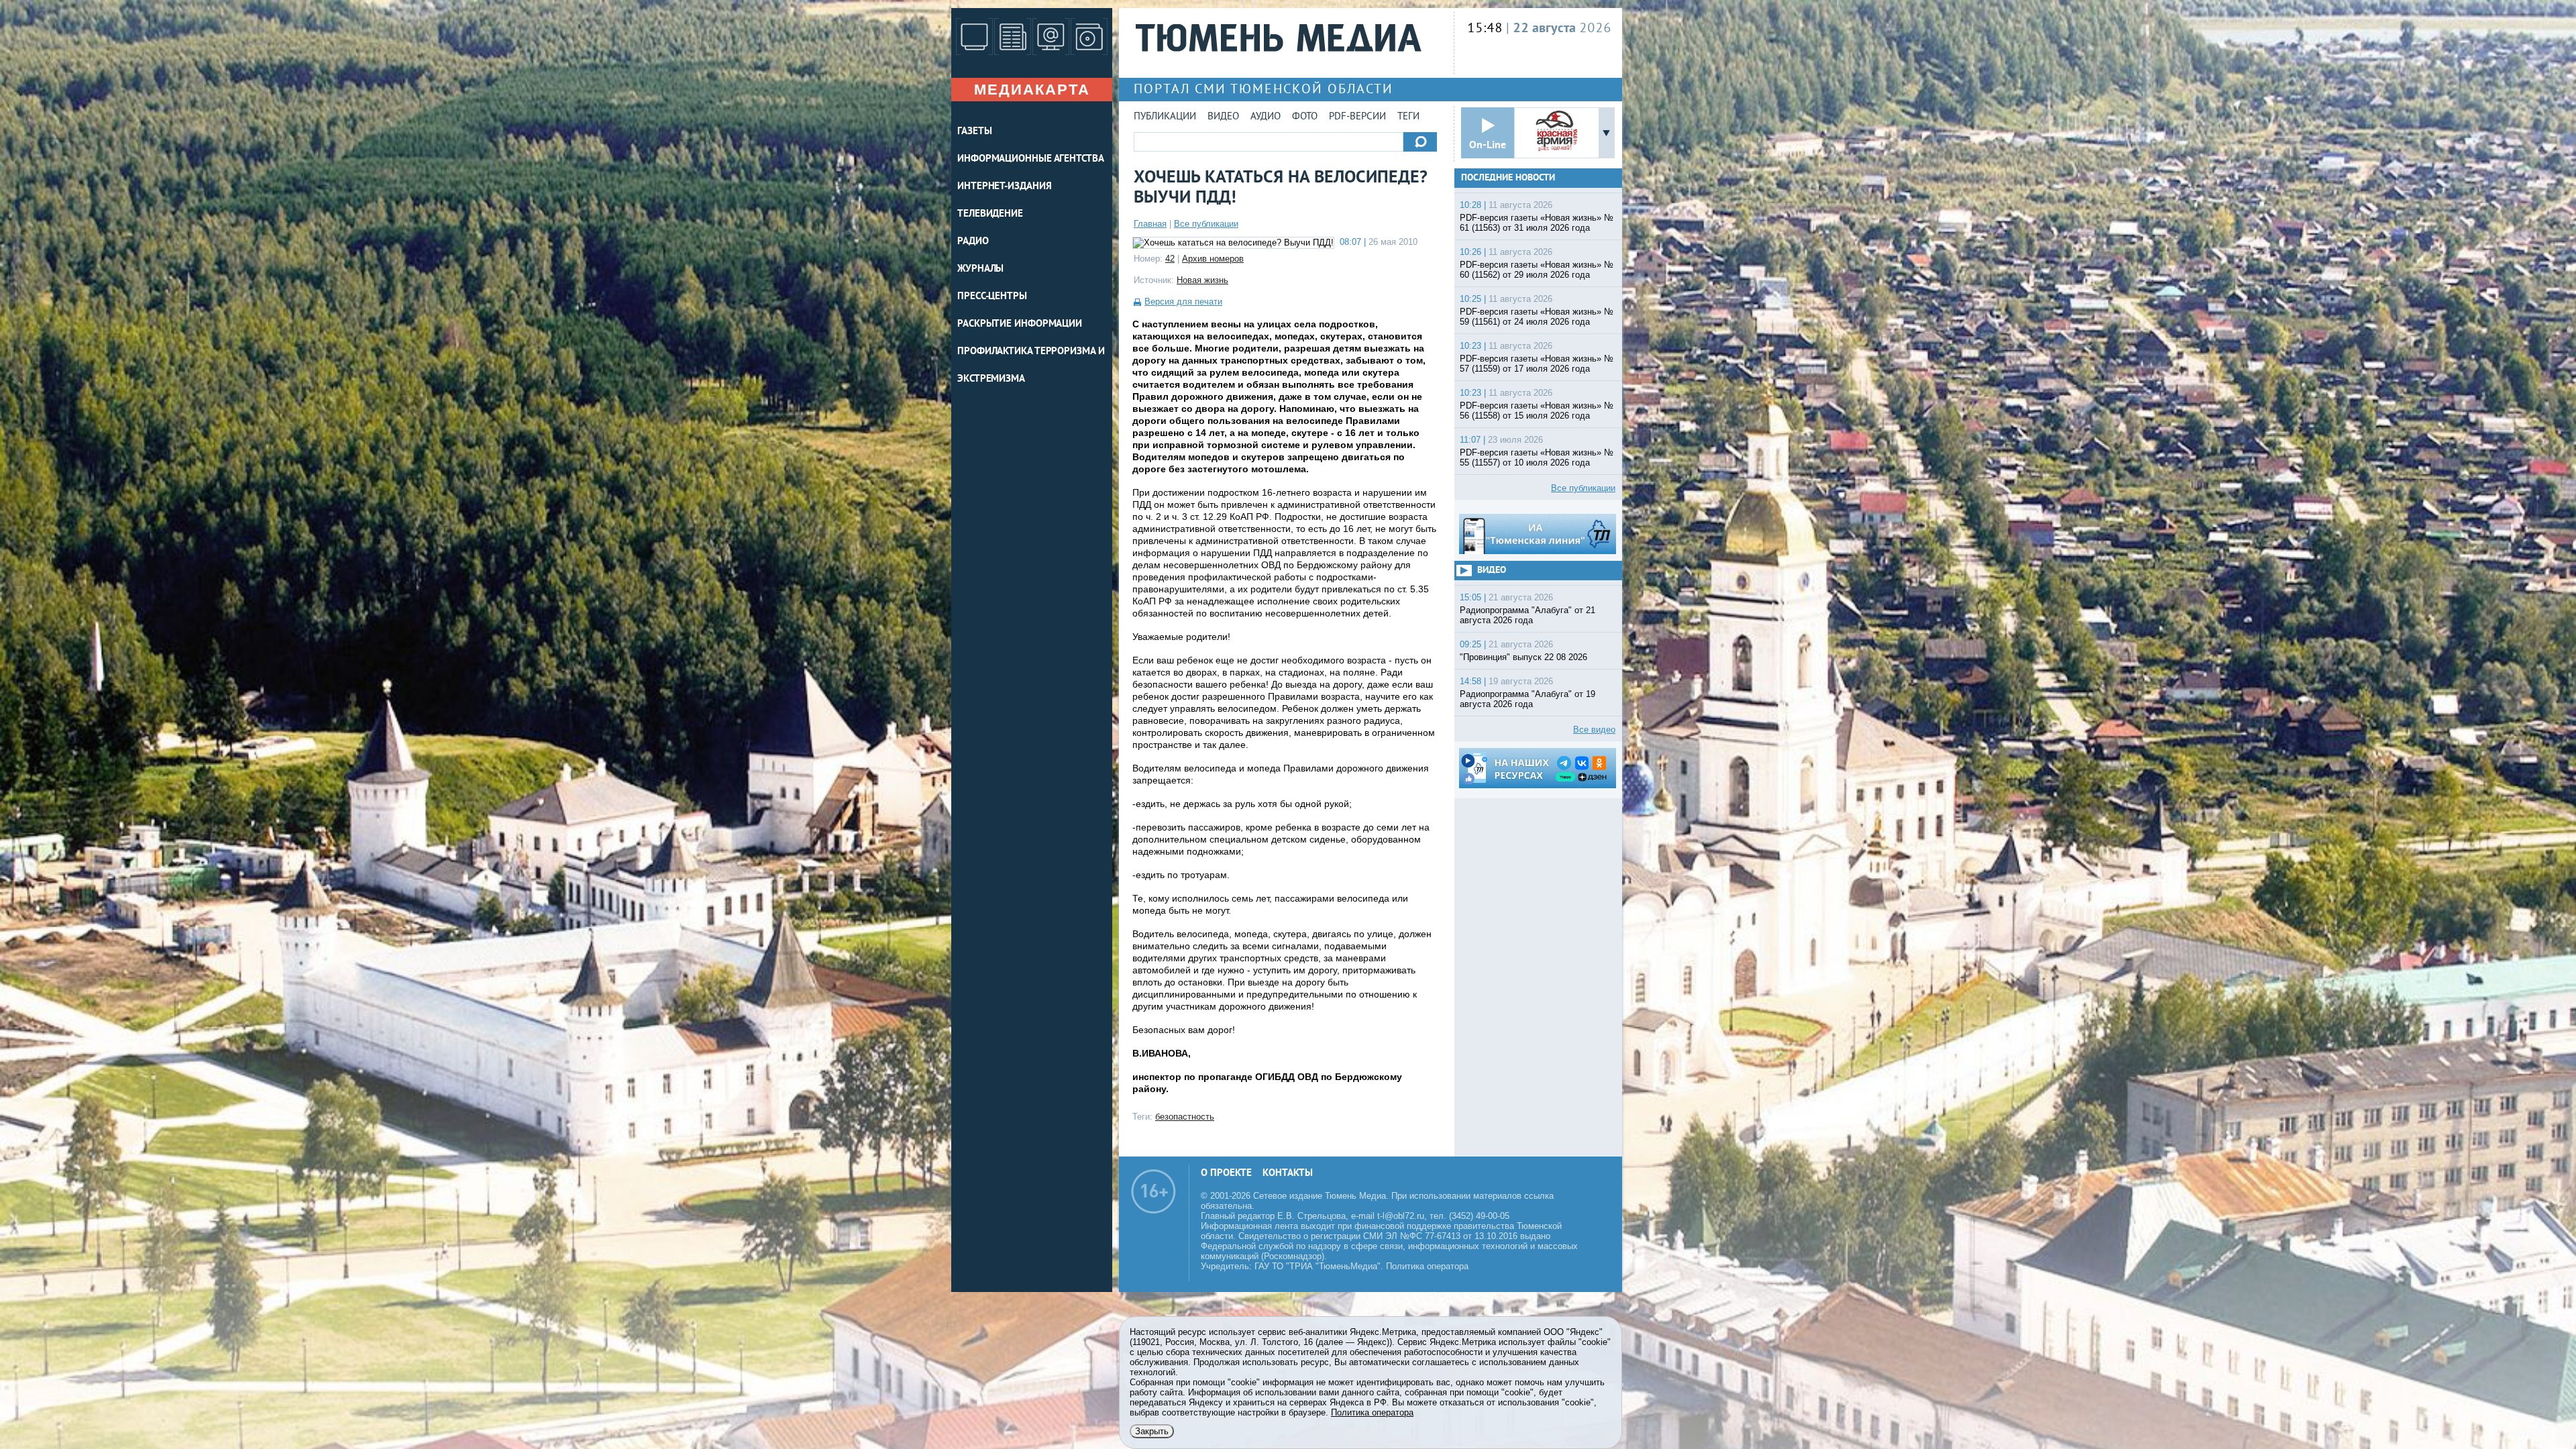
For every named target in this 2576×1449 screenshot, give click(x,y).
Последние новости (1508, 178)
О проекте (1226, 1174)
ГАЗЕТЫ (974, 132)
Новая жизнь (1202, 280)
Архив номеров (1213, 259)
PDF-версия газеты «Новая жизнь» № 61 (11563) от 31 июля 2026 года (1537, 223)
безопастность (1185, 1117)
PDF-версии (1357, 117)
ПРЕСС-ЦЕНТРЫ (992, 297)
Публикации (1165, 117)
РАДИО (973, 242)
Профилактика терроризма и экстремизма (1031, 366)
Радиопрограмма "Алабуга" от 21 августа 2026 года (1527, 615)
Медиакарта (1032, 90)
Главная (1150, 224)
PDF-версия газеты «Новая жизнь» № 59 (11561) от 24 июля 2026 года (1537, 317)
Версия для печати (1183, 302)
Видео (1223, 117)
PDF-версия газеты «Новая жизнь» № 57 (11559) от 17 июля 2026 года (1537, 364)
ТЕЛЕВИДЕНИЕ (990, 214)
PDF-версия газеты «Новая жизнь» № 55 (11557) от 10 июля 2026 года (1537, 458)
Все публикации (1206, 224)
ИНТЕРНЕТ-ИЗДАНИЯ (1004, 187)
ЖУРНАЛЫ (980, 269)
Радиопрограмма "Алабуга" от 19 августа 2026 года (1527, 699)
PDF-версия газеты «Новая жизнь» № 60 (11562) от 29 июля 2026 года (1537, 270)
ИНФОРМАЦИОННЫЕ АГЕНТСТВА (1031, 159)
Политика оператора (1427, 1266)
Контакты (1288, 1174)
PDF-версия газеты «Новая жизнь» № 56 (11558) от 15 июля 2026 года (1537, 411)
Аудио (1266, 117)
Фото (1305, 117)
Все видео (1594, 730)
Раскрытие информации (1020, 324)
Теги (1408, 117)
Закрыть (1152, 1431)
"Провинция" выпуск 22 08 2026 (1523, 657)
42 (1170, 259)
